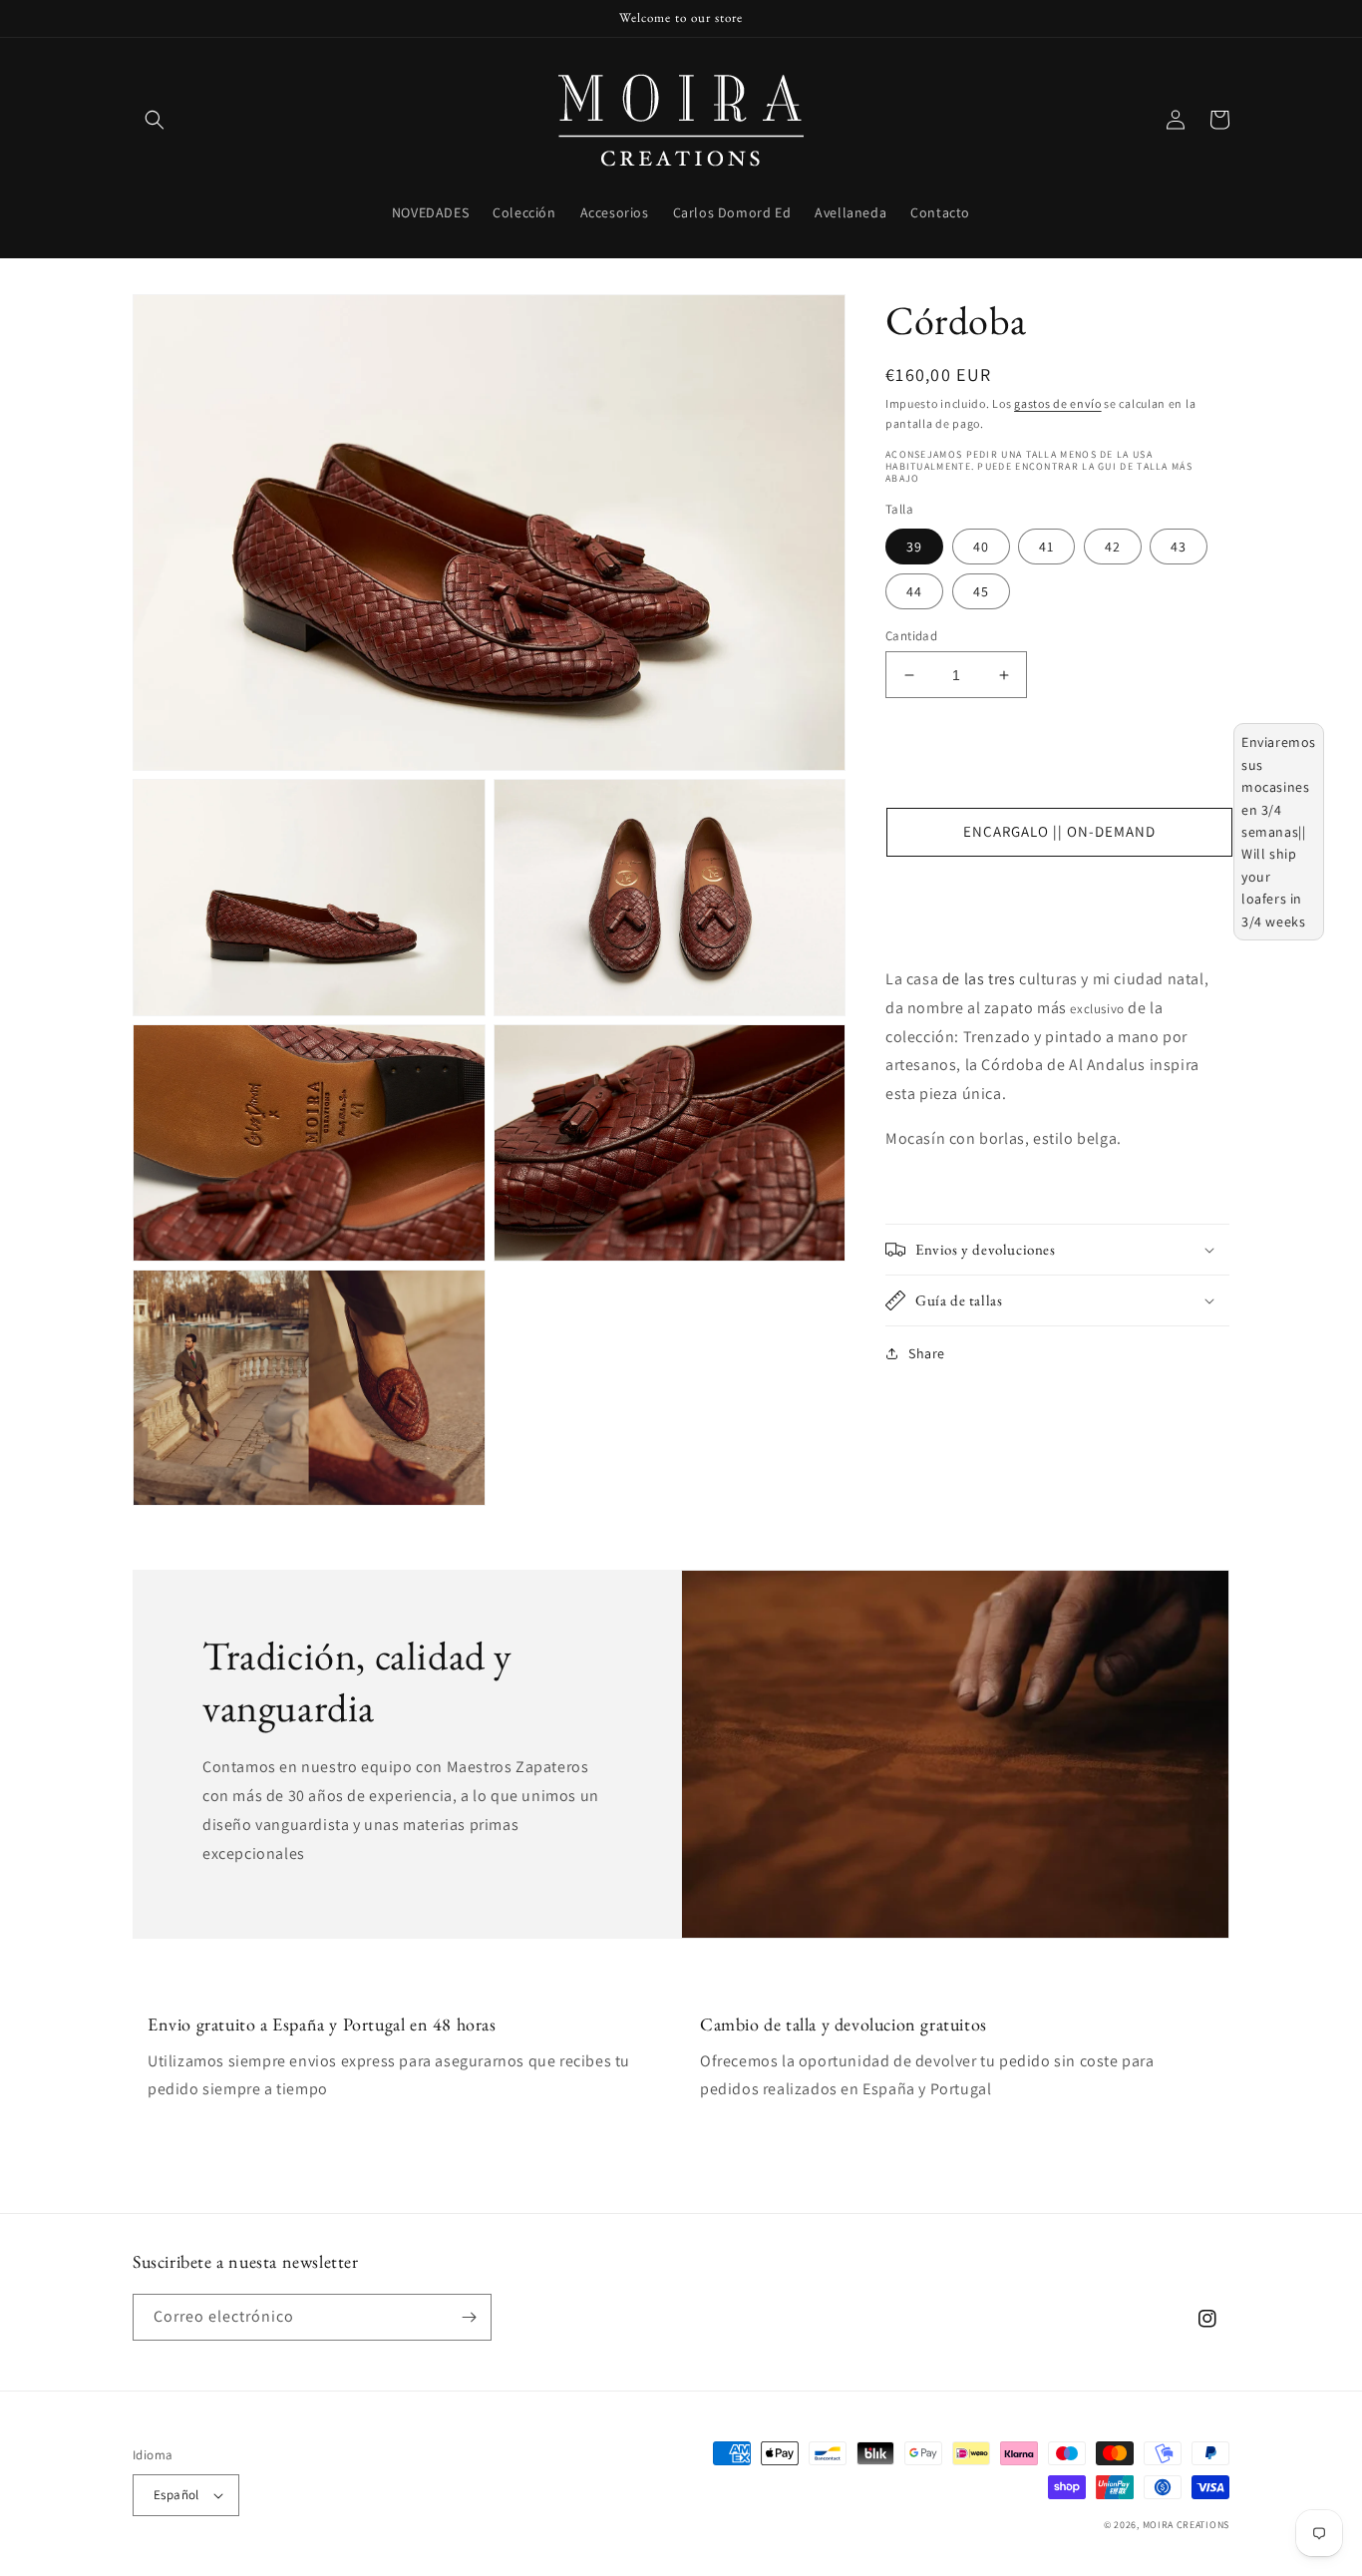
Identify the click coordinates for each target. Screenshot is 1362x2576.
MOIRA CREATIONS (1187, 2525)
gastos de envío (1058, 403)
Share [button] (927, 1353)
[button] (155, 120)
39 (914, 547)
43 (1179, 547)
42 (1113, 547)
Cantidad (911, 636)
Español (176, 2495)
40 (981, 547)
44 (914, 591)
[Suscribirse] (469, 2317)
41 (1046, 547)
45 (981, 591)
